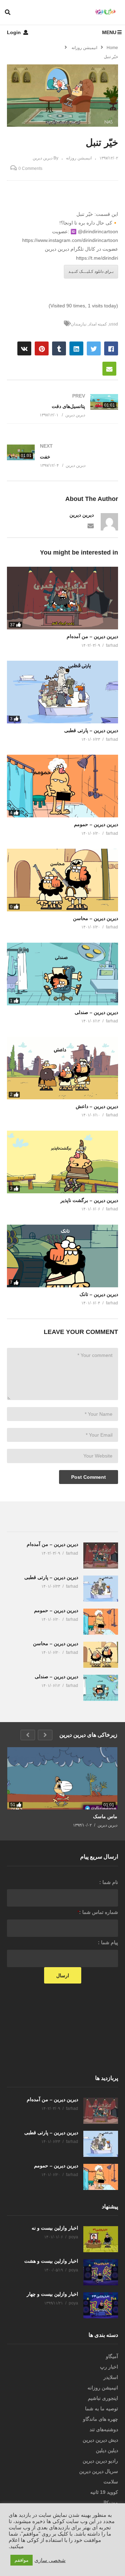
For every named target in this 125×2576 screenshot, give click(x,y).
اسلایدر (111, 2377)
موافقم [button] (22, 2560)
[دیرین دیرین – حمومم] (62, 786)
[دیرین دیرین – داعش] (62, 1068)
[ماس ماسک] (62, 1778)
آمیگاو (112, 2356)
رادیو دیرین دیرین (100, 2461)
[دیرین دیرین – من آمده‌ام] (62, 598)
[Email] (91, 525)
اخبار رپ (109, 2367)
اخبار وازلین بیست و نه (55, 2228)
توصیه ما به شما (102, 2409)
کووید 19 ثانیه (104, 2492)
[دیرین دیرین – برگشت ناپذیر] (62, 1162)
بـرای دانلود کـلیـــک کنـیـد (91, 272)
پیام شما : (108, 1942)
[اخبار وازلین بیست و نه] (101, 2239)
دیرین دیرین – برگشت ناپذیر (89, 1200)
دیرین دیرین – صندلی (96, 1012)
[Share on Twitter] (94, 348)
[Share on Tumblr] (59, 348)
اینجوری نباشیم (103, 2398)
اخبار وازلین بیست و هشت (51, 2261)
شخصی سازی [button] (50, 2560)
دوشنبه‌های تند (104, 2429)
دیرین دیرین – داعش (97, 1106)
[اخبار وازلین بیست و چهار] (101, 2305)
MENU (109, 32)
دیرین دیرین (82, 515)
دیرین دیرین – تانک (99, 1294)
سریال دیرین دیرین (99, 2471)
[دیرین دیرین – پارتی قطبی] (62, 692)
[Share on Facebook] (111, 348)
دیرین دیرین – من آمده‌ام (92, 636)
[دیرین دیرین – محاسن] (62, 880)
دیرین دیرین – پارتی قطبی (91, 730)
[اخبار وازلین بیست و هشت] (101, 2272)
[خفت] (62, 456)
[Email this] (109, 369)
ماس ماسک (105, 1816)
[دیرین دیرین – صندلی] (62, 974)
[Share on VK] (24, 348)
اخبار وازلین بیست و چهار (52, 2294)
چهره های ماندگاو (101, 2419)
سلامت (111, 2482)
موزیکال (110, 2503)
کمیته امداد (98, 324)
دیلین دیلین (107, 2450)
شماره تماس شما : (98, 1912)
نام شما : (109, 1882)
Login (15, 32)
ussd (114, 324)
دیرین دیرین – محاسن (95, 918)
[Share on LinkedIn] (76, 348)
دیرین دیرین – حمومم (96, 824)
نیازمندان (79, 324)
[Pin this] (42, 348)
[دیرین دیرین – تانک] (62, 1256)
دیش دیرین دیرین (100, 2440)
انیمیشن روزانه (79, 158)
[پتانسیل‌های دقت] (62, 405)
